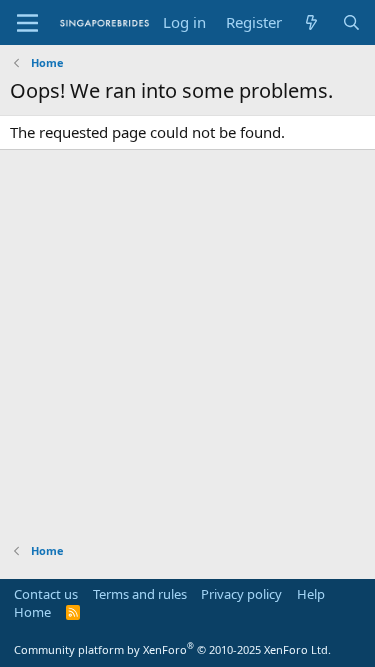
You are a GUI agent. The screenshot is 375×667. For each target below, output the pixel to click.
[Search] (351, 22)
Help (311, 594)
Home (32, 612)
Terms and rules (140, 594)
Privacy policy (241, 594)
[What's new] (311, 22)
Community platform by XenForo (172, 649)
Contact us (46, 594)
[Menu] (27, 23)
